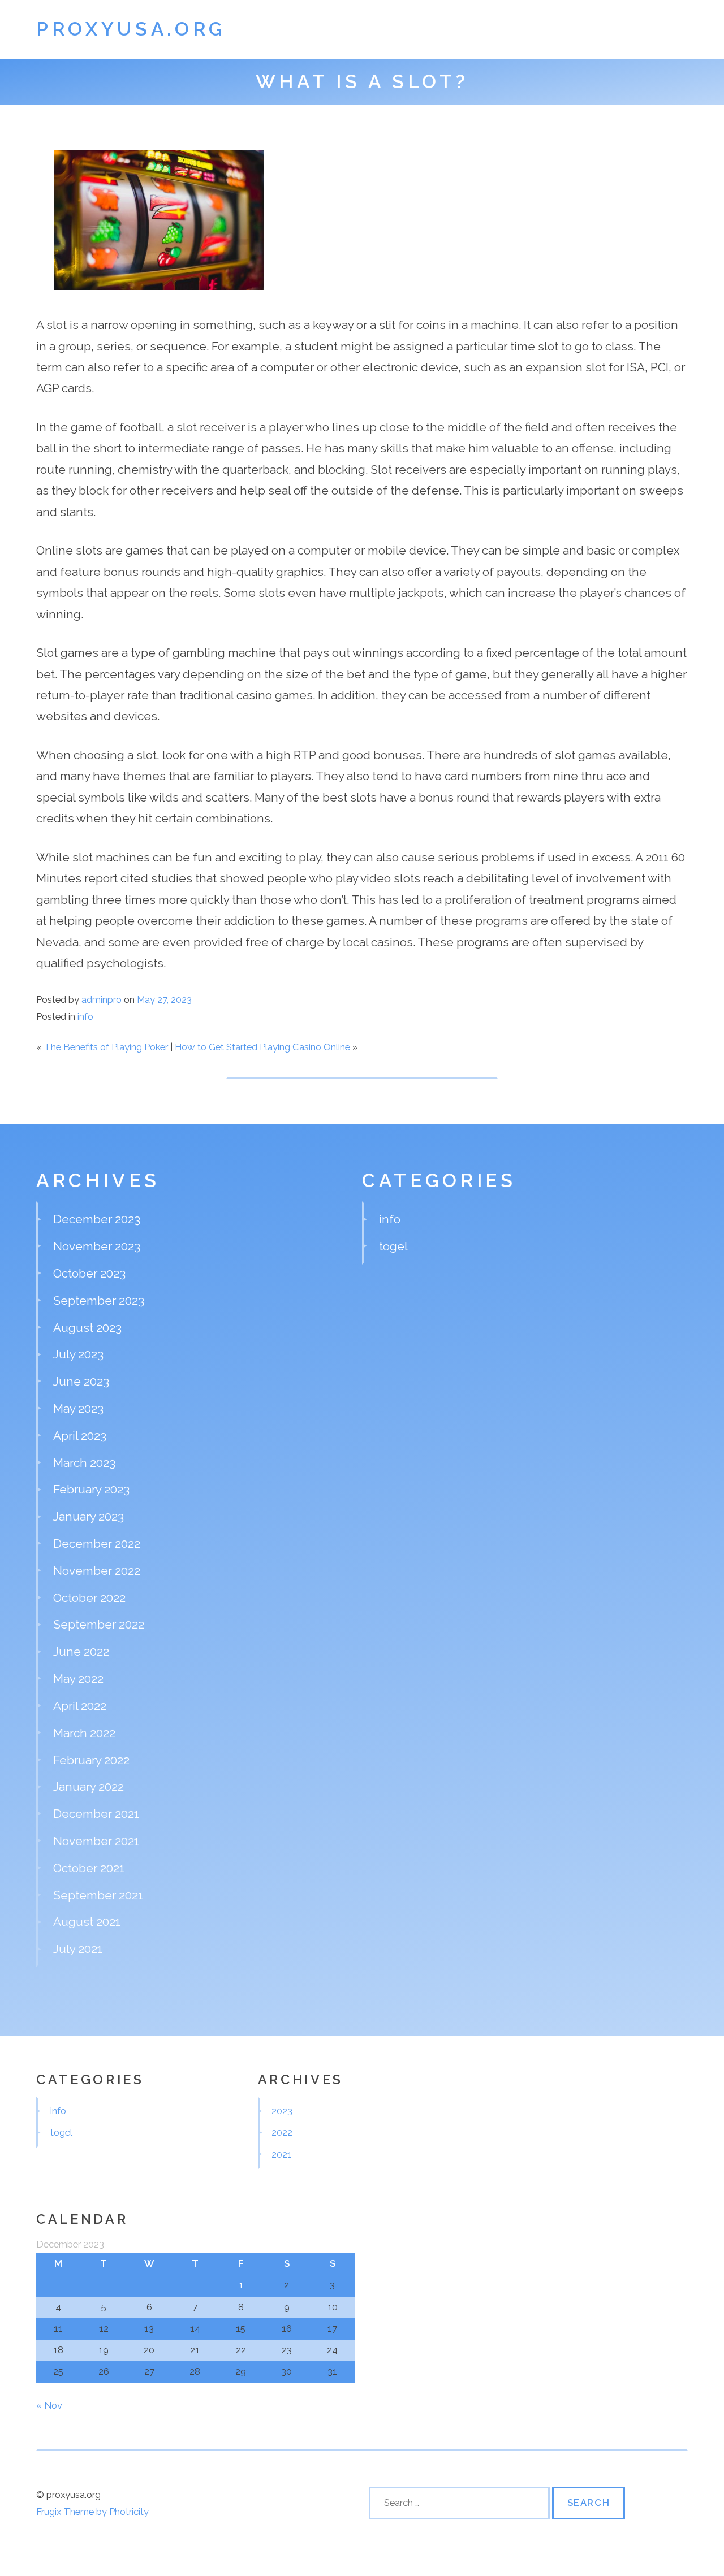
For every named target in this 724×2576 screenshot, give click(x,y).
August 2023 (87, 1328)
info (85, 1016)
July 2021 (78, 1949)
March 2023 (84, 1463)
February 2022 (91, 1760)
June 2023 (81, 1381)
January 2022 (89, 1787)
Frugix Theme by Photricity (92, 2512)
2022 (282, 2132)
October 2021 (89, 1868)
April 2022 (80, 1706)
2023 (282, 2111)
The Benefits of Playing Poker (106, 1047)
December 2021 (96, 1814)
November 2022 (97, 1571)
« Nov (49, 2405)
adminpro (102, 999)
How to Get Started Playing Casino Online (262, 1047)
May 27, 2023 (164, 999)
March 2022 (84, 1733)
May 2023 (78, 1408)
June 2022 (81, 1651)
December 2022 (97, 1544)
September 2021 (98, 1895)
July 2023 (78, 1354)
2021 (282, 2154)
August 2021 (87, 1922)
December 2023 (97, 1219)
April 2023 (80, 1436)
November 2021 (96, 1841)
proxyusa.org (131, 29)
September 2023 (99, 1300)
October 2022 (89, 1598)
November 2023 (97, 1246)
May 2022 (78, 1679)
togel (393, 1246)
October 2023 (89, 1273)
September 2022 (99, 1624)
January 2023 (89, 1516)
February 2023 (91, 1489)
